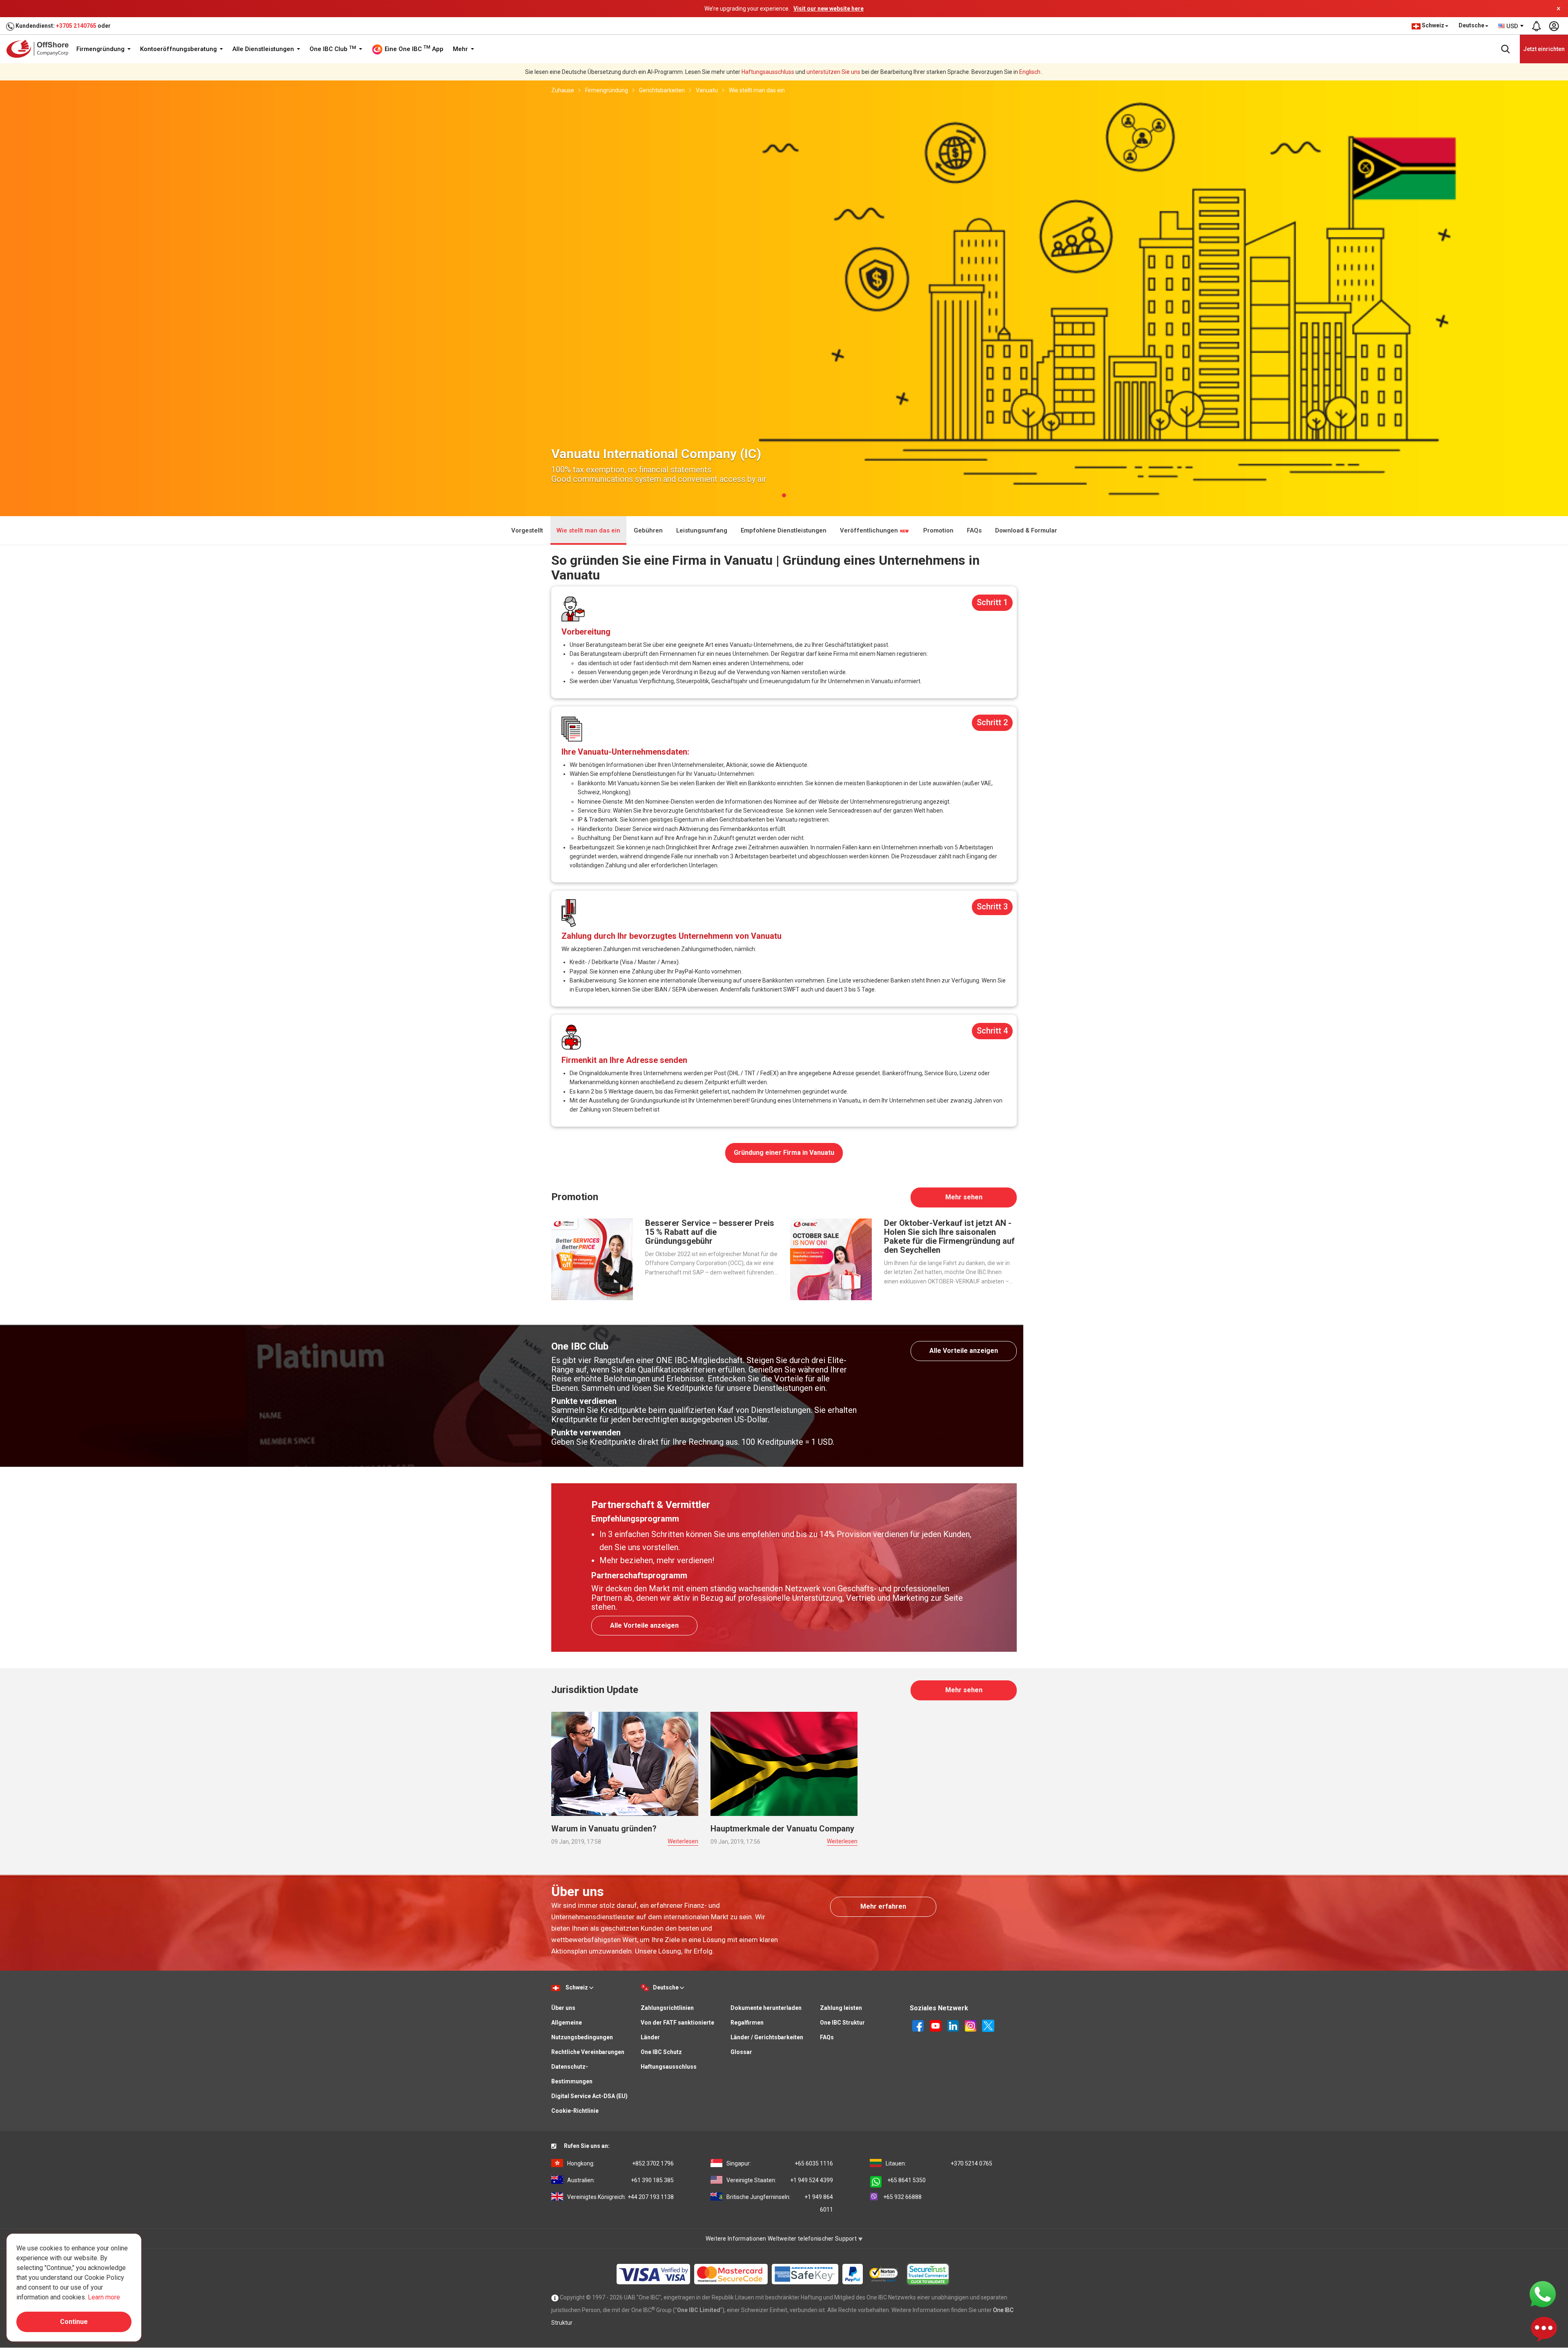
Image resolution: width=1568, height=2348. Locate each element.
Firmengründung (101, 49)
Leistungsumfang (702, 530)
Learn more (104, 2297)
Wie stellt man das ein (757, 90)
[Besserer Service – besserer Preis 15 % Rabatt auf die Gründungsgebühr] (592, 1259)
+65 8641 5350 (906, 2180)
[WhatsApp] (1543, 2294)
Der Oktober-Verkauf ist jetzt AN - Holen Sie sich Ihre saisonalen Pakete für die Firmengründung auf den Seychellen (949, 1236)
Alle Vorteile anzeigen (964, 1351)
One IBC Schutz (661, 2052)
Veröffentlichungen (870, 530)
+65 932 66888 (902, 2197)
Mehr (461, 49)
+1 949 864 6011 (780, 2203)
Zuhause (563, 90)
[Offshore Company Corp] (40, 49)
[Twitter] (988, 2025)
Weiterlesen (683, 1841)
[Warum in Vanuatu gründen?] (625, 1763)
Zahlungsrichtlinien (667, 2008)
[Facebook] (918, 2025)
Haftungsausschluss (768, 72)
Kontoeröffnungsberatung (179, 49)
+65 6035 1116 (780, 2163)
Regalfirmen (747, 2023)
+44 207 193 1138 (620, 2197)
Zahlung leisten (841, 2008)
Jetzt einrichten (1544, 49)
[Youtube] (935, 2025)
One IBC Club (333, 49)
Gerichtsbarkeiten (662, 90)
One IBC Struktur (842, 2023)
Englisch (1030, 72)
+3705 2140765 (76, 26)
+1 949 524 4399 (780, 2180)
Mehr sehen (964, 1197)
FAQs (974, 530)
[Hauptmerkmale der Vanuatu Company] (784, 1763)
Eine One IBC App (413, 49)
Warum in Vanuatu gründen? (604, 1829)
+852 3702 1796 (620, 2163)
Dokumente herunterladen (766, 2008)
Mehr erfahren (883, 1906)
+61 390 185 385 (620, 2180)
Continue (74, 2322)
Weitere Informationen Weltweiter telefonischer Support (782, 2239)
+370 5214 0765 (939, 2163)
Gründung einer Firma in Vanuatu (784, 1153)
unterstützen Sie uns (833, 72)
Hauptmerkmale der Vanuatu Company (782, 1829)
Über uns (563, 2008)
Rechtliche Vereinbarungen (588, 2052)
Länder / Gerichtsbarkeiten (767, 2037)
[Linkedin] (953, 2025)
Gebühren (648, 530)
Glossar (741, 2052)
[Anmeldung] (1554, 26)
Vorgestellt (527, 530)
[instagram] (971, 2025)
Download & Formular (1026, 530)
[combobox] (1511, 26)
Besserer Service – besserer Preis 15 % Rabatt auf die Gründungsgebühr (710, 1232)
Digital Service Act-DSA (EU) (589, 2096)
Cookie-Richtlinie (575, 2111)
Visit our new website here (829, 9)
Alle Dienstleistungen (264, 49)
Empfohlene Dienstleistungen (784, 530)
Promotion (938, 530)
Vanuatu (707, 90)
